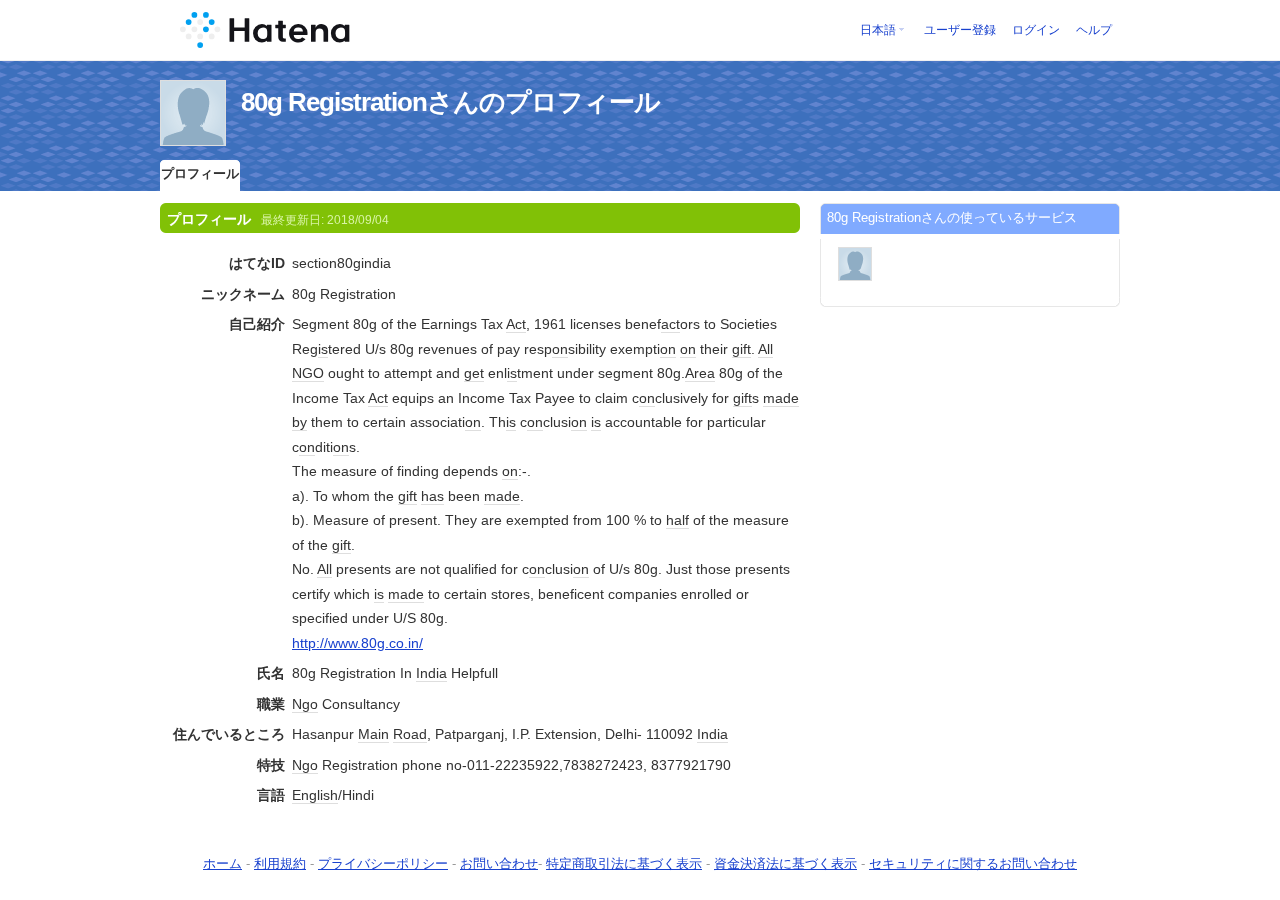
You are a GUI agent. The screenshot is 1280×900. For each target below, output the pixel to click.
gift (741, 349)
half (677, 520)
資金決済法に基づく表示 (785, 863)
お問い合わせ (499, 863)
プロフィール (200, 173)
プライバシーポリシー (383, 863)
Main (373, 734)
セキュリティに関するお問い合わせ (973, 863)
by (299, 422)
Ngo (305, 704)
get (474, 373)
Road (410, 734)
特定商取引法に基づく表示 (624, 863)
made (781, 398)
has (432, 496)
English (315, 795)
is (323, 349)
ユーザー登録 (960, 30)
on (560, 349)
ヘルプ (1094, 30)
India (431, 673)
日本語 (878, 30)
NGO (308, 373)
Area (700, 373)
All (765, 349)
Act (516, 324)
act (670, 324)
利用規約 (280, 863)
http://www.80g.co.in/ (357, 643)
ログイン (1036, 30)
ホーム (222, 863)
